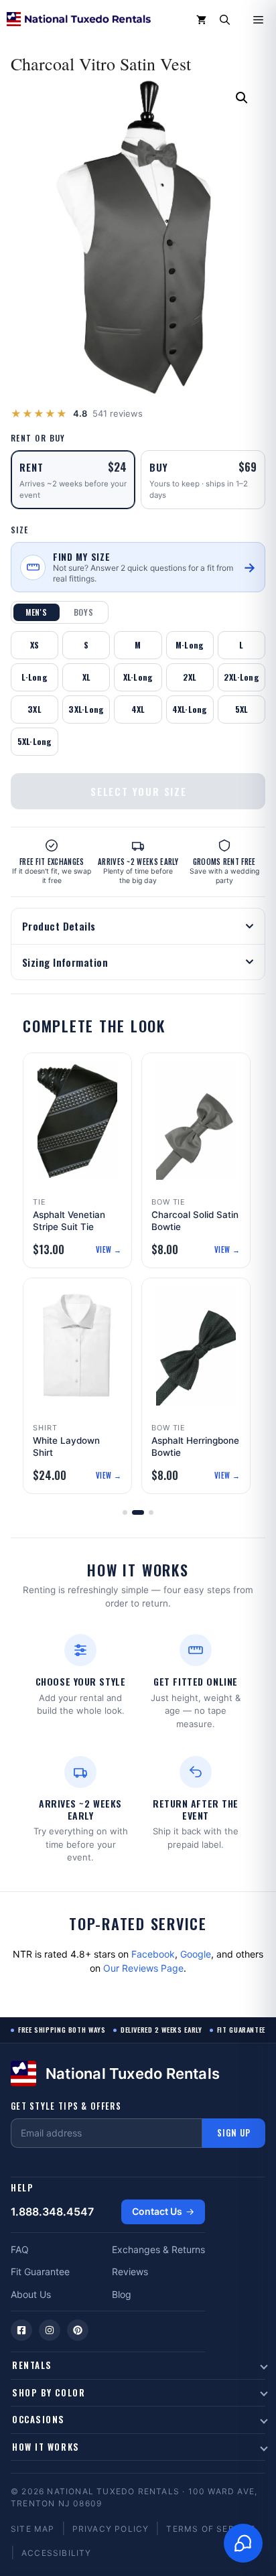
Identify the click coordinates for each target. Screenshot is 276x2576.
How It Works (46, 2447)
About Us (31, 2294)
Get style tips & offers (66, 2106)
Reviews (130, 2272)
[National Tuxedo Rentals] (79, 20)
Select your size (139, 791)
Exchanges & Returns (158, 2249)
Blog (122, 2294)
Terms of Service (211, 2529)
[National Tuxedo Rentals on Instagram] (50, 2330)
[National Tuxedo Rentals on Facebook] (21, 2330)
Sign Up (234, 2132)
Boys (84, 612)
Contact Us (157, 2211)
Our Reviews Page (143, 1968)
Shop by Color (49, 2392)
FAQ (20, 2249)
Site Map (33, 2529)
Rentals (32, 2365)
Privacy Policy (111, 2529)
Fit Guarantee (40, 2272)
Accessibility (57, 2553)
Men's (37, 612)
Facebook (153, 1954)
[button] (225, 20)
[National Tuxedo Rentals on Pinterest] (78, 2330)
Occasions (39, 2419)
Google (196, 1954)
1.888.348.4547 (52, 2212)
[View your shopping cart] (201, 20)
